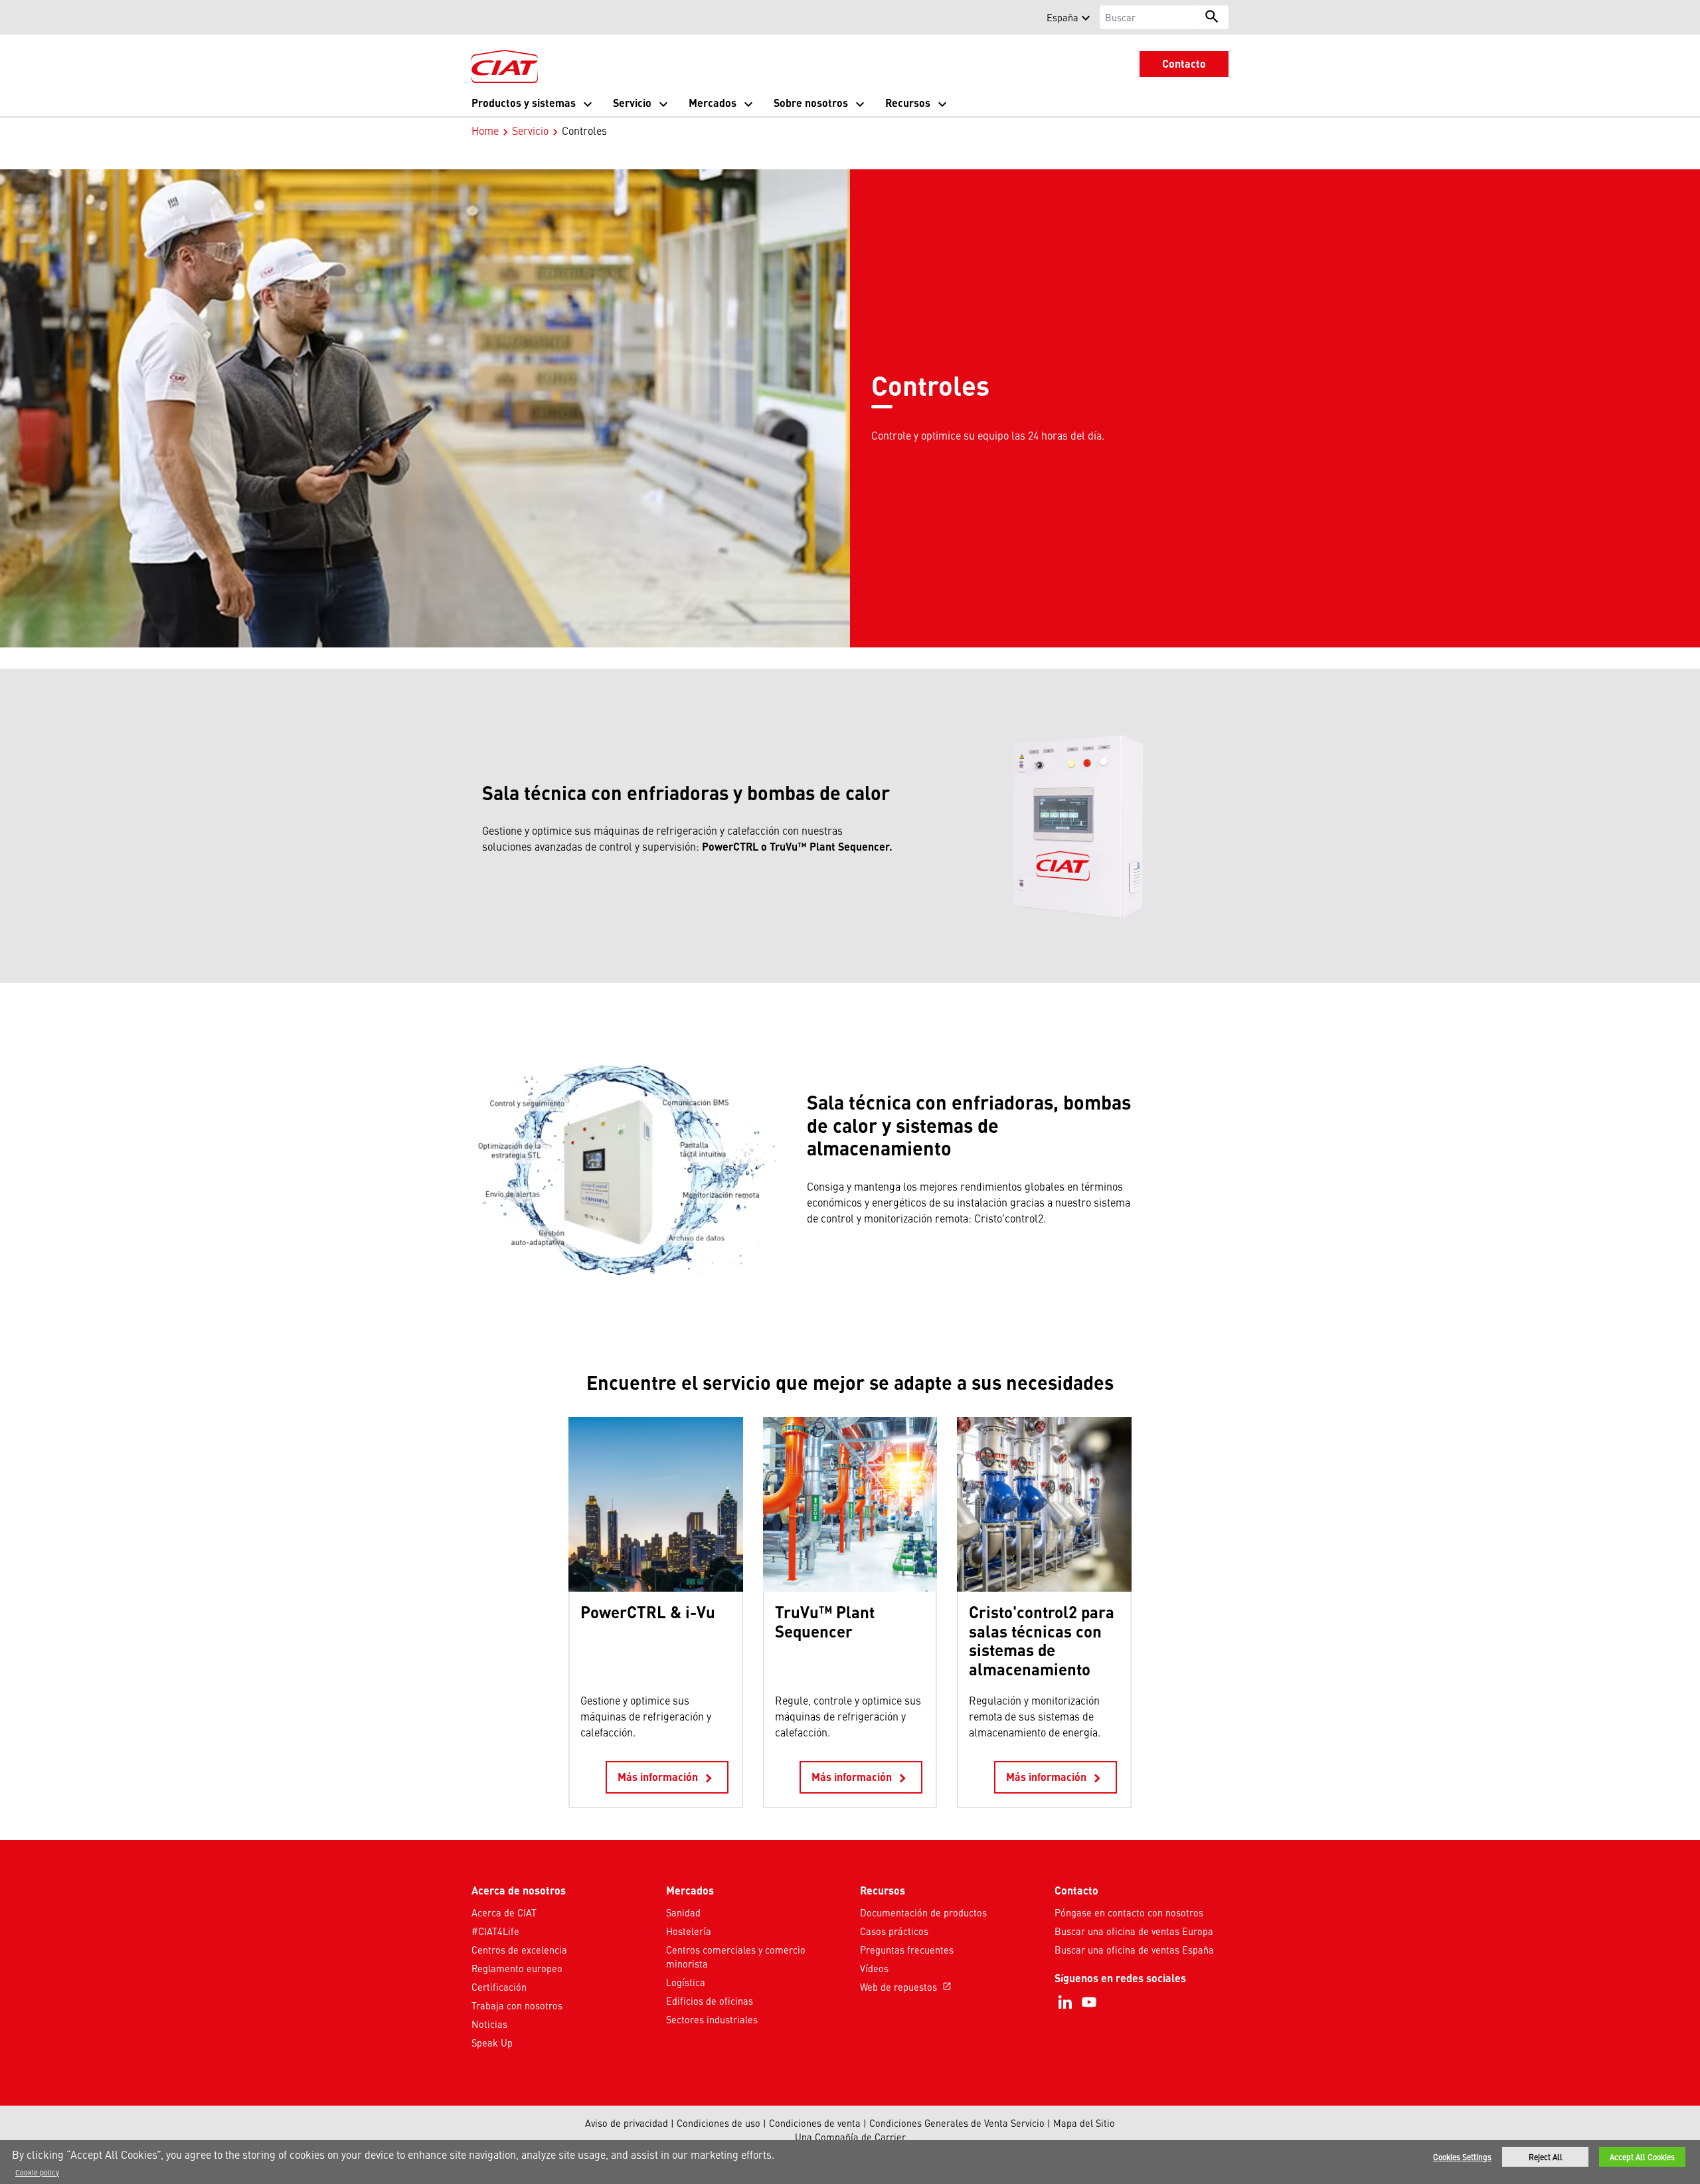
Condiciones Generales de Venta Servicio (957, 2123)
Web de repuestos (906, 1987)
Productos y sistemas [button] (524, 103)
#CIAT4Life (495, 1931)
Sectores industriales (712, 2019)
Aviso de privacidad (627, 2123)
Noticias (489, 2024)
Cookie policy (37, 2172)
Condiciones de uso (719, 2123)
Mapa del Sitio (1084, 2123)
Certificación (499, 1987)
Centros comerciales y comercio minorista (736, 1957)
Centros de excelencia (519, 1950)
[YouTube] (1089, 2002)
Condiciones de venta (815, 2123)
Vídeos (874, 1968)
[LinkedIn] (1065, 2002)
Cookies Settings (1462, 2157)
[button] (479, 17)
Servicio (530, 130)
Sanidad (683, 1912)
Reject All (1546, 2157)
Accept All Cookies (1642, 2157)
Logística (686, 1982)
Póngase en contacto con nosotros (1129, 1912)
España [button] (1062, 17)
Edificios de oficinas (710, 2001)
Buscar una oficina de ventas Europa (1134, 1931)
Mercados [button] (713, 103)
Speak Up (492, 2043)
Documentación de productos (923, 1912)
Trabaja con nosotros (517, 2005)
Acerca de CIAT (504, 1912)
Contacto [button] (1184, 63)
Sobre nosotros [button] (811, 103)
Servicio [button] (632, 103)
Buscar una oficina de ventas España (1134, 1950)
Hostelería (689, 1931)
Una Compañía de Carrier (850, 2137)
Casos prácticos (894, 1931)
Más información (667, 1778)
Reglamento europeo (517, 1968)
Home (485, 130)
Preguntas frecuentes (907, 1950)
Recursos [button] (908, 103)
